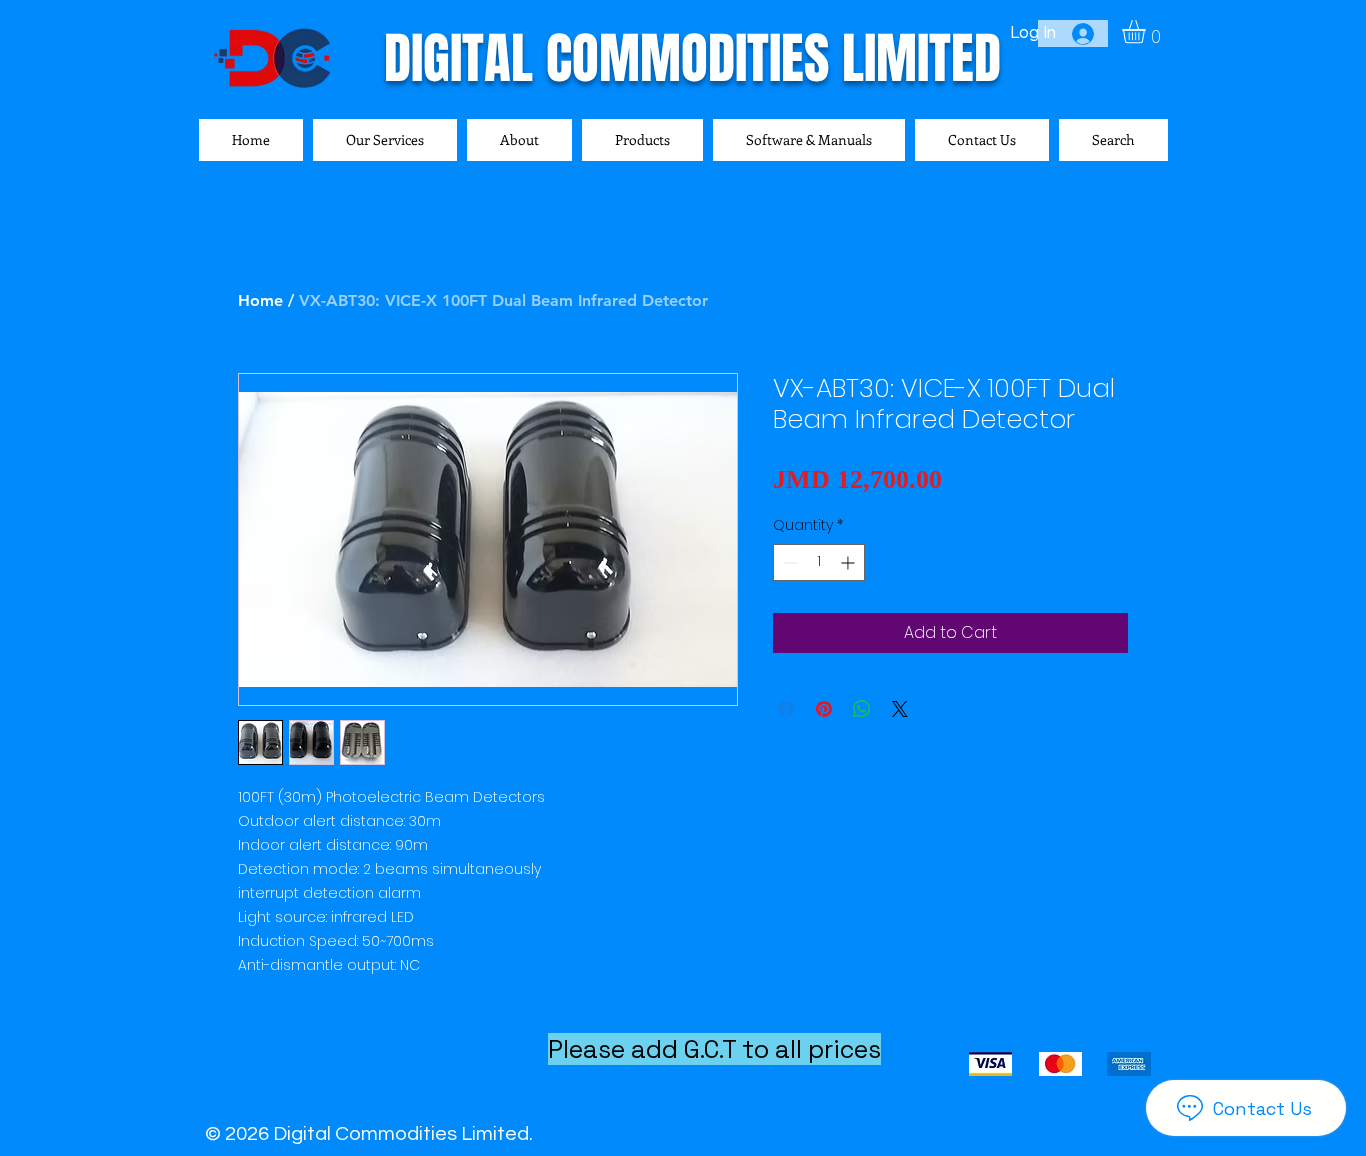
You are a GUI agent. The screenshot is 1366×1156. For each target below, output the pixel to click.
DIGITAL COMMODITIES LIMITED (692, 58)
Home (260, 300)
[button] (1147, 31)
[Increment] (849, 562)
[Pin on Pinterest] (824, 709)
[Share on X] (900, 709)
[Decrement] (788, 562)
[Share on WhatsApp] (862, 709)
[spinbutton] (819, 562)
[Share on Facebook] (786, 709)
